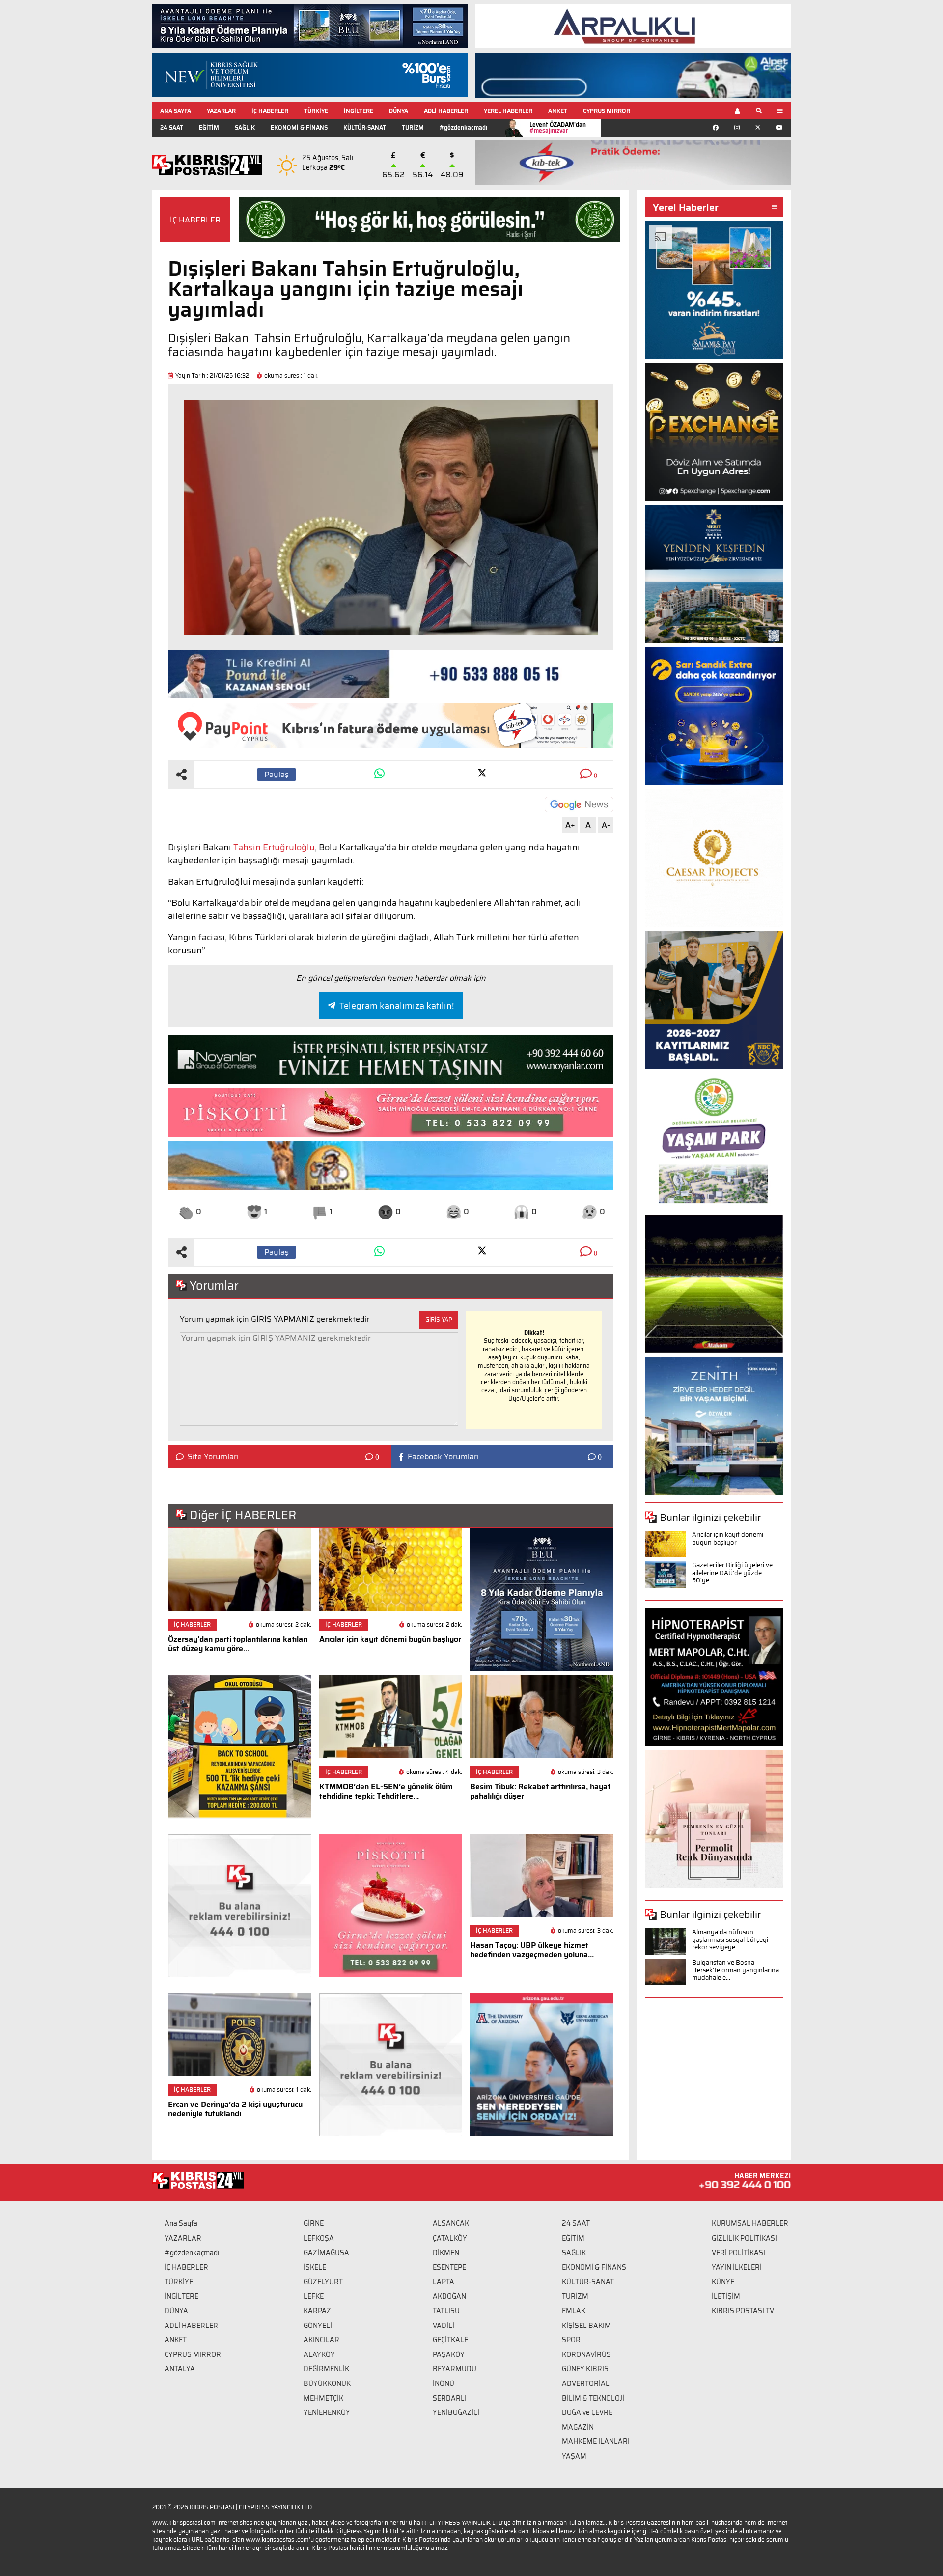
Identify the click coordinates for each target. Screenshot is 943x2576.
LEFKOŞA (319, 2238)
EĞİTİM (209, 127)
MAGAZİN (578, 2427)
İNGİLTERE (359, 111)
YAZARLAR (221, 111)
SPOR (571, 2340)
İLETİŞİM (726, 2296)
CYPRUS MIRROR (607, 111)
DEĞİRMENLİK (326, 2369)
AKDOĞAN (449, 2296)
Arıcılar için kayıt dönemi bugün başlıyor (728, 1538)
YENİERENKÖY (327, 2412)
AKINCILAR (321, 2340)
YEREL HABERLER (508, 111)
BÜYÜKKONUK (327, 2383)
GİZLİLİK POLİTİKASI (744, 2238)
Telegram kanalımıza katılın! (397, 1006)
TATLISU (446, 2311)
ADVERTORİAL (586, 2383)
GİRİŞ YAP (439, 1319)
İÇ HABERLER (270, 111)
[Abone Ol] (579, 804)
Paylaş (277, 774)
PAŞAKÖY (449, 2354)
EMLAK (574, 2311)
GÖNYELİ (318, 2326)
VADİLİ (444, 2326)
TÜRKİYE (316, 111)
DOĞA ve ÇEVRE (587, 2412)
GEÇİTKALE (450, 2340)
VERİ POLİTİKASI (738, 2253)
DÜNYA (399, 111)
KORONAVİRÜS (586, 2354)
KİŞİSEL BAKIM (586, 2326)
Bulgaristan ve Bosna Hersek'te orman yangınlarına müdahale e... (735, 1970)
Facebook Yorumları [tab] (443, 1457)
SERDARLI (450, 2398)
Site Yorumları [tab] (213, 1457)
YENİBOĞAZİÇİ (456, 2412)
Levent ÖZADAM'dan (558, 127)
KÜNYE (723, 2282)
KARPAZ (317, 2311)
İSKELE (315, 2267)
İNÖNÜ (444, 2383)
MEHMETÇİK (323, 2398)
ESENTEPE (449, 2267)
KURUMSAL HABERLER (750, 2223)
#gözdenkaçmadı (463, 127)
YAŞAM (574, 2456)
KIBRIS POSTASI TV (743, 2311)
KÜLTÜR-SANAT (365, 127)
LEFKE (314, 2296)
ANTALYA (180, 2369)
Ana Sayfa (181, 2223)
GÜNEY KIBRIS (585, 2369)
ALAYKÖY (319, 2354)
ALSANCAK (451, 2223)
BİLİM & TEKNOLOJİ (593, 2398)
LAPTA (444, 2282)
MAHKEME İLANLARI (596, 2441)
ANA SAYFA (176, 111)
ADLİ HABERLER (446, 111)
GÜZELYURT (323, 2282)
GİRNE (314, 2223)
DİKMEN (446, 2253)
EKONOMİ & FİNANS (299, 127)
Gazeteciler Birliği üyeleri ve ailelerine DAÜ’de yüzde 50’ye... (732, 1573)
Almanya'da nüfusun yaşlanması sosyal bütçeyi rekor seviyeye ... (730, 1939)
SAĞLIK (245, 127)
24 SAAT (172, 127)
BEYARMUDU (455, 2369)
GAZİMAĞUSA (326, 2253)
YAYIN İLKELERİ (737, 2267)
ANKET (558, 111)
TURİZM (413, 127)
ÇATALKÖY (450, 2238)
